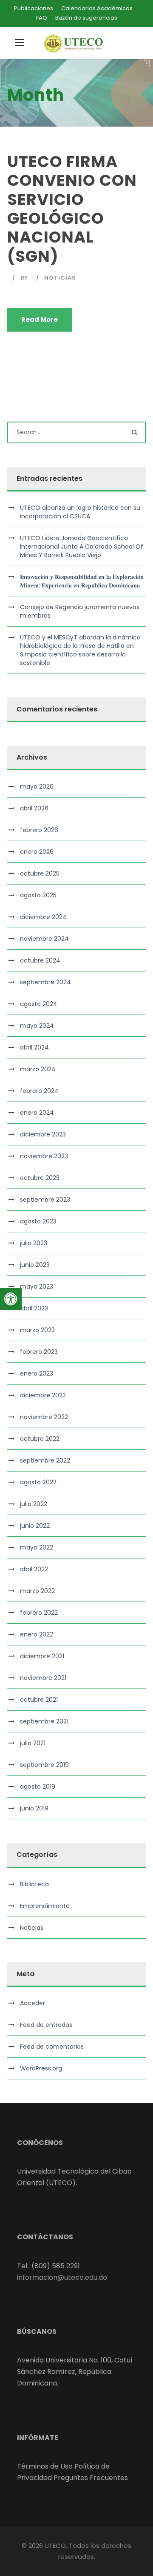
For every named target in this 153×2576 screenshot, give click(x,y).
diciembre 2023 (43, 1134)
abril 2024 (34, 1047)
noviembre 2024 (44, 939)
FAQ (42, 18)
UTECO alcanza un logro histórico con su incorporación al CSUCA (80, 512)
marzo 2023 (37, 1330)
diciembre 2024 (43, 917)
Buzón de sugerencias (86, 18)
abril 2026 (34, 808)
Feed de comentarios (52, 2047)
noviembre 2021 (43, 1678)
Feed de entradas (46, 2025)
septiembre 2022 (45, 1460)
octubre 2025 (40, 873)
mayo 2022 (37, 1547)
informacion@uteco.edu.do (62, 2277)
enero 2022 (37, 1634)
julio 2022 (34, 1504)
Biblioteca (34, 1884)
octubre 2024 (40, 960)
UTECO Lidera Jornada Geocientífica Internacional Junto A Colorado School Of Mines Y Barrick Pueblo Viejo (82, 546)
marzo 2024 (38, 1069)
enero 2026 (37, 852)
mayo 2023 (37, 1287)
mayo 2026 (37, 786)
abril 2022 (34, 1569)
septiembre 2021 (44, 1721)
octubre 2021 (39, 1700)
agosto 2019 (38, 1787)
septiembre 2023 (45, 1200)
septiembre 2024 (45, 982)
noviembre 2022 (44, 1417)
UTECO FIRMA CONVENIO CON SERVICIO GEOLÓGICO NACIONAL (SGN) (72, 209)
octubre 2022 (40, 1439)
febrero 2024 (39, 1091)
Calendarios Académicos (97, 8)
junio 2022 (35, 1526)
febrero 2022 (39, 1613)
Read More (40, 319)
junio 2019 (34, 1808)
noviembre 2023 (44, 1156)
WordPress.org (41, 2068)
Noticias (60, 278)
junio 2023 (35, 1265)
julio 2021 (33, 1743)
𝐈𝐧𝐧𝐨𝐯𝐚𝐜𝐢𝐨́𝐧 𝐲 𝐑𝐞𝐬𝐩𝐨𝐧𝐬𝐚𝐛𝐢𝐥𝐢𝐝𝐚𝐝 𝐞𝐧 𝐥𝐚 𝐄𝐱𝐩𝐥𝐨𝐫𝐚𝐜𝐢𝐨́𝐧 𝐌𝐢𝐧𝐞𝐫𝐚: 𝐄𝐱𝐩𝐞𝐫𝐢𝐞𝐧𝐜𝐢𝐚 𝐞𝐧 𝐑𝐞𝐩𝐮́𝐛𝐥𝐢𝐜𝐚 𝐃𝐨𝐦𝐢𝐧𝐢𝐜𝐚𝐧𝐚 (82, 581)
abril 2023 (34, 1308)
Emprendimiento (45, 1906)
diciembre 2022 (43, 1395)
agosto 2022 (38, 1482)
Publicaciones (34, 8)
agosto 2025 (38, 895)
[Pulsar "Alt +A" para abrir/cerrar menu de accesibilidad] (11, 1299)
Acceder (33, 2003)
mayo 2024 (37, 1026)
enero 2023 (37, 1373)
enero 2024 (37, 1113)
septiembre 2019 (44, 1765)
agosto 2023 (38, 1221)
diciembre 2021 (42, 1656)
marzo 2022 (37, 1591)
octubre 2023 (40, 1178)
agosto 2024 (39, 1004)
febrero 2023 (39, 1352)
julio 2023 (34, 1243)
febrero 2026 (39, 830)
